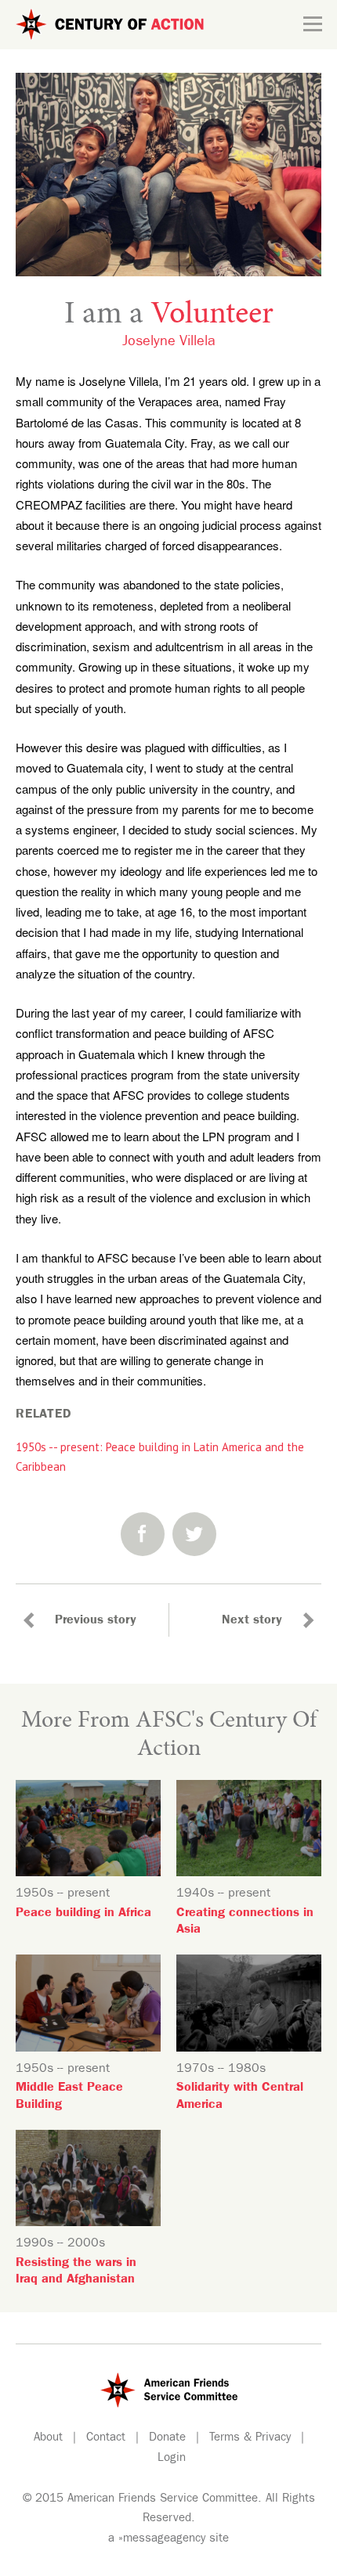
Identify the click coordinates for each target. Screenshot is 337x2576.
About (48, 2439)
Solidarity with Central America (240, 2097)
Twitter (194, 1534)
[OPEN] (313, 24)
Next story (252, 1621)
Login (172, 2459)
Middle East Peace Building (69, 2097)
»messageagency (162, 2540)
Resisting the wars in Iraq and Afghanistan (76, 2272)
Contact (106, 2439)
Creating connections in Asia (245, 1922)
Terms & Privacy (250, 2439)
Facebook (143, 1534)
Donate (167, 2439)
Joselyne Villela (169, 343)
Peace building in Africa (83, 1914)
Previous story (96, 1621)
